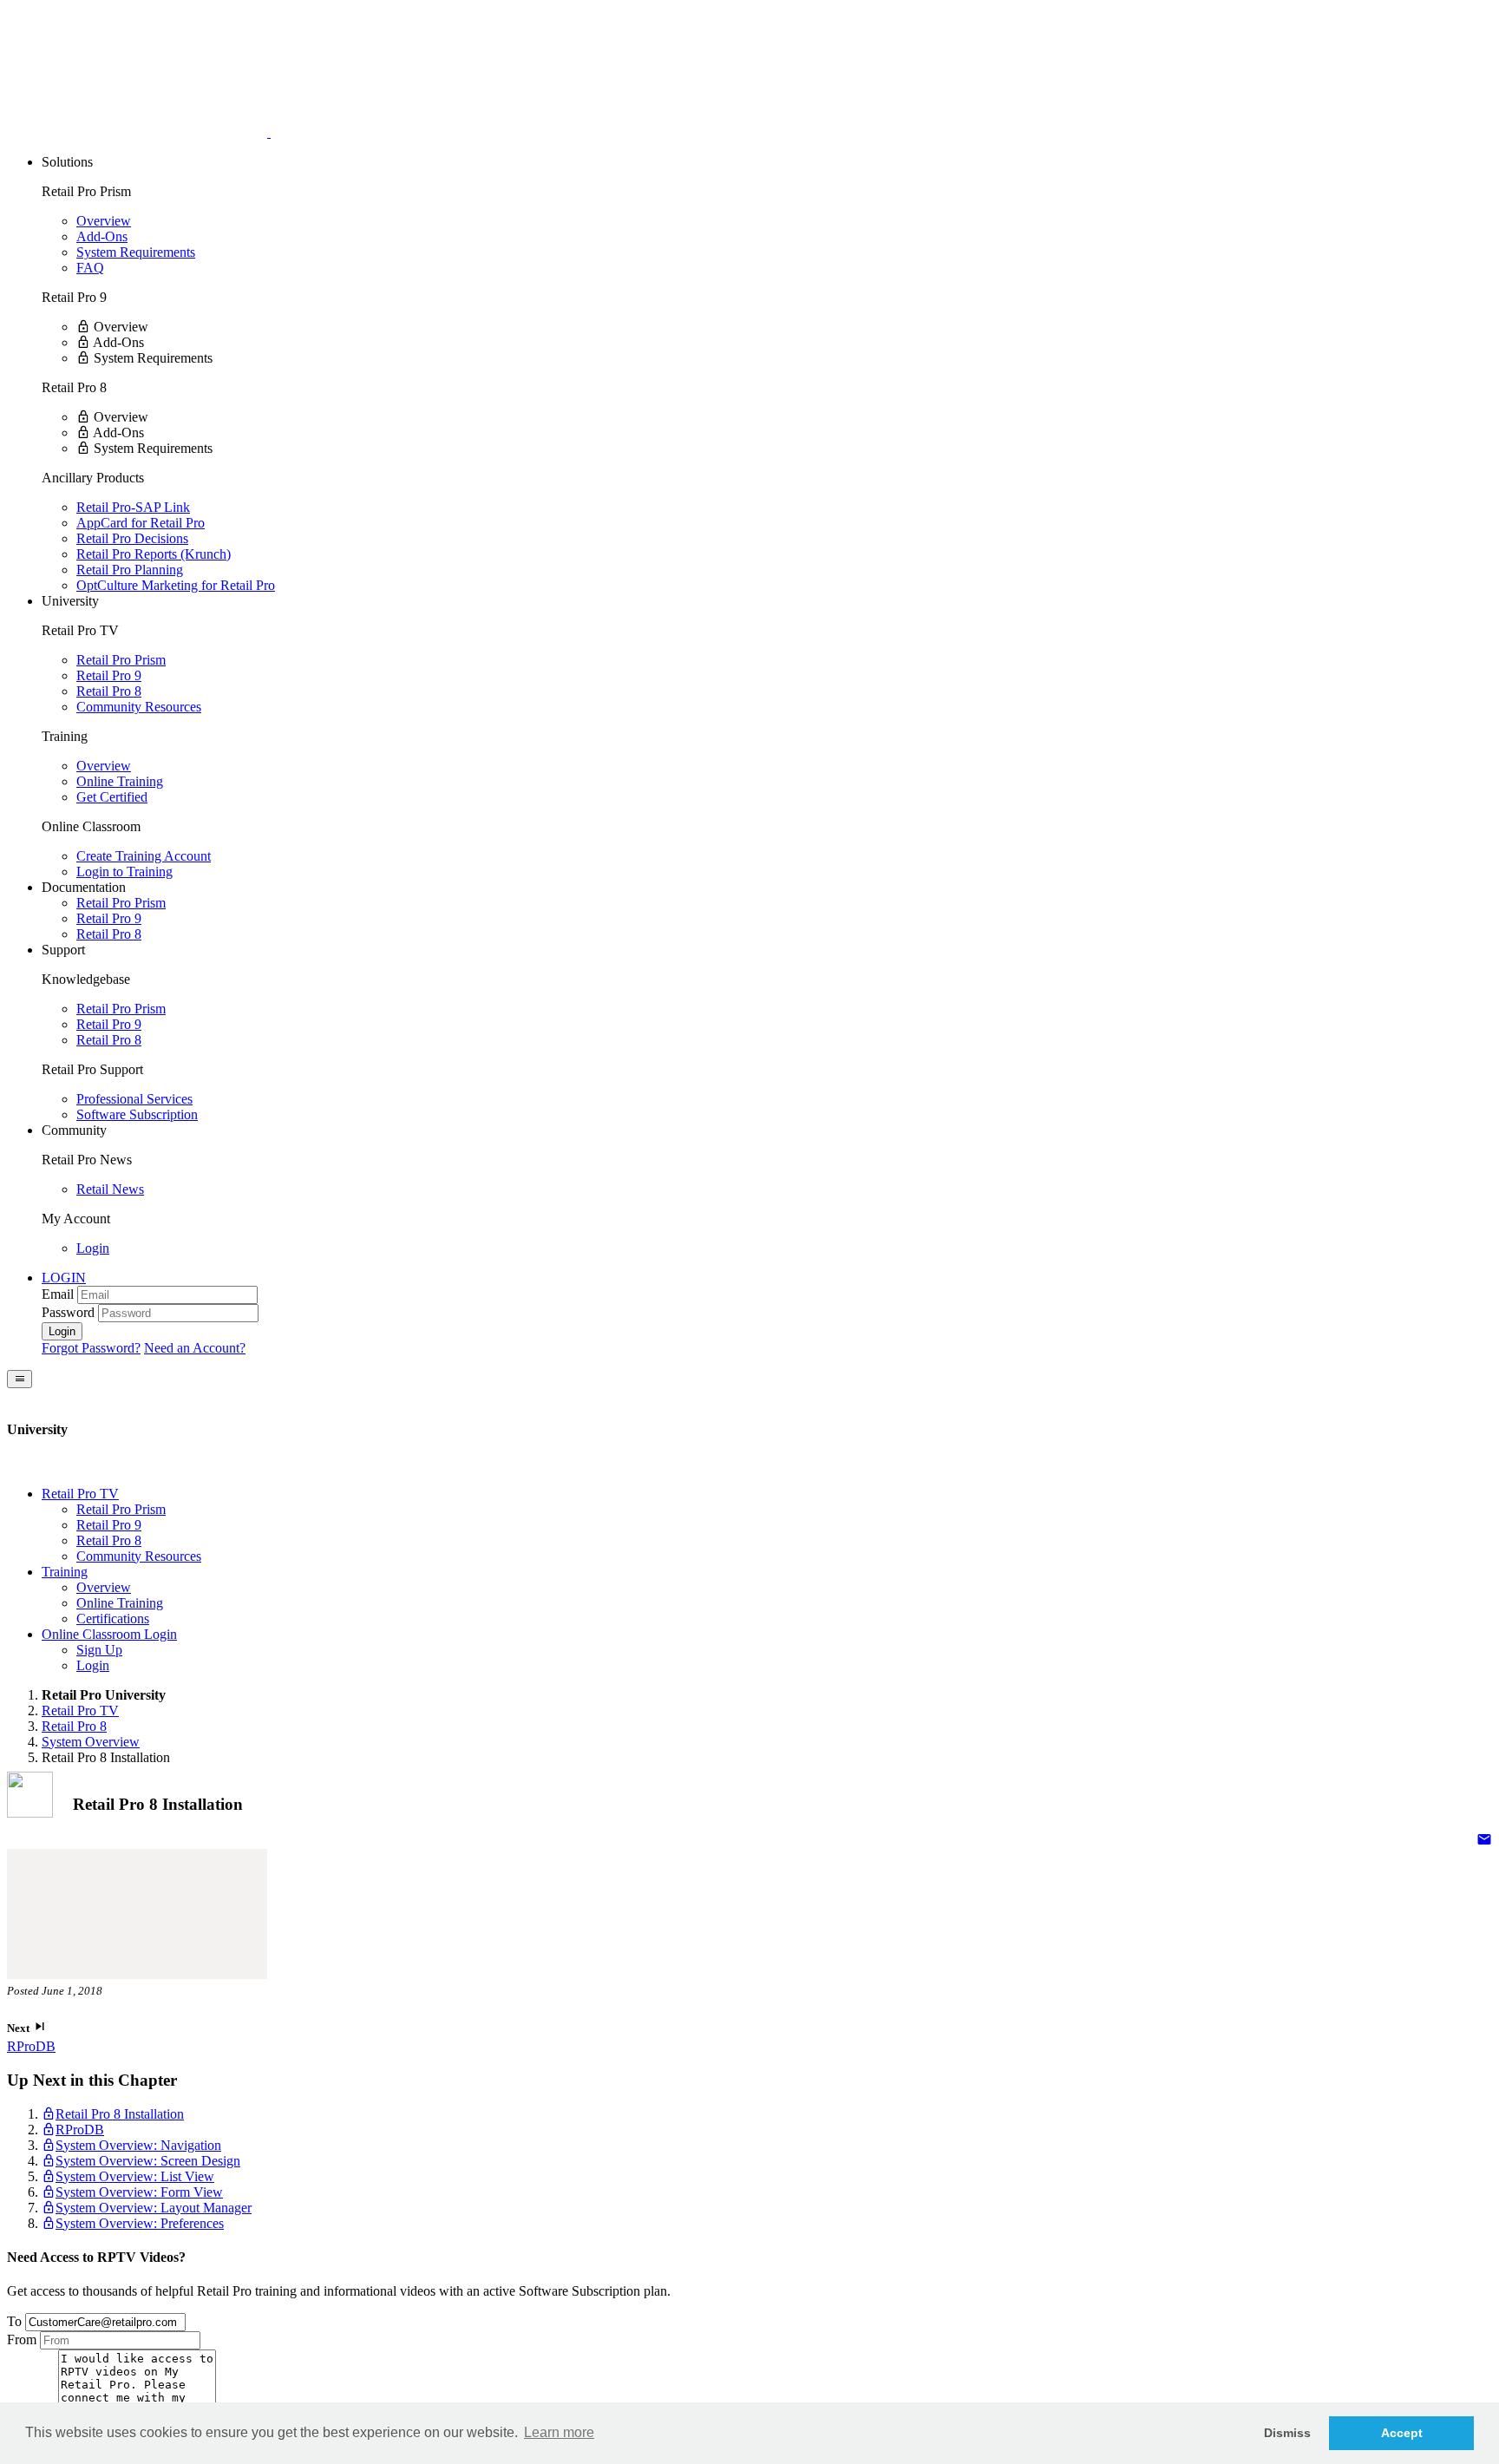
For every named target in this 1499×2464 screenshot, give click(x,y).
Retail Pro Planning (130, 570)
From (22, 2339)
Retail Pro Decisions (132, 538)
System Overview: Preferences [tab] (140, 2223)
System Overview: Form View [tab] (139, 2192)
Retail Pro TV (80, 1710)
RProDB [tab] (80, 2130)
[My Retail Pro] (139, 132)
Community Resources (139, 707)
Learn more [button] (559, 2432)
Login (93, 1248)
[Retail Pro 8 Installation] (1484, 1841)
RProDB (31, 2046)
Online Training (120, 781)
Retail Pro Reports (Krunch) (154, 554)
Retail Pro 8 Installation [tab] (120, 2114)
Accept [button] (1402, 2433)
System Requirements (136, 252)
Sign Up (99, 1650)
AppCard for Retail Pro (141, 523)
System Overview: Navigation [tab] (138, 2145)
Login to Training (124, 872)
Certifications (113, 1619)
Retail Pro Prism (121, 660)
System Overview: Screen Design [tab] (148, 2161)
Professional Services (134, 1099)
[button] (64, 1278)
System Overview (91, 1742)
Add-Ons (102, 236)
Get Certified (112, 797)
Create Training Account (144, 856)
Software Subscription (137, 1114)
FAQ (90, 268)
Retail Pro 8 (109, 691)
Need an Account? (195, 1348)
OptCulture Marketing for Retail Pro (176, 585)
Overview (104, 221)
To (14, 2321)
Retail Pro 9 (109, 675)
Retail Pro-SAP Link (133, 507)
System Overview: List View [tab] (135, 2176)
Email (58, 1294)
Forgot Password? (91, 1348)
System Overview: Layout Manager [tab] (154, 2208)
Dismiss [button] (1287, 2433)
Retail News (110, 1189)
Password (68, 1312)
